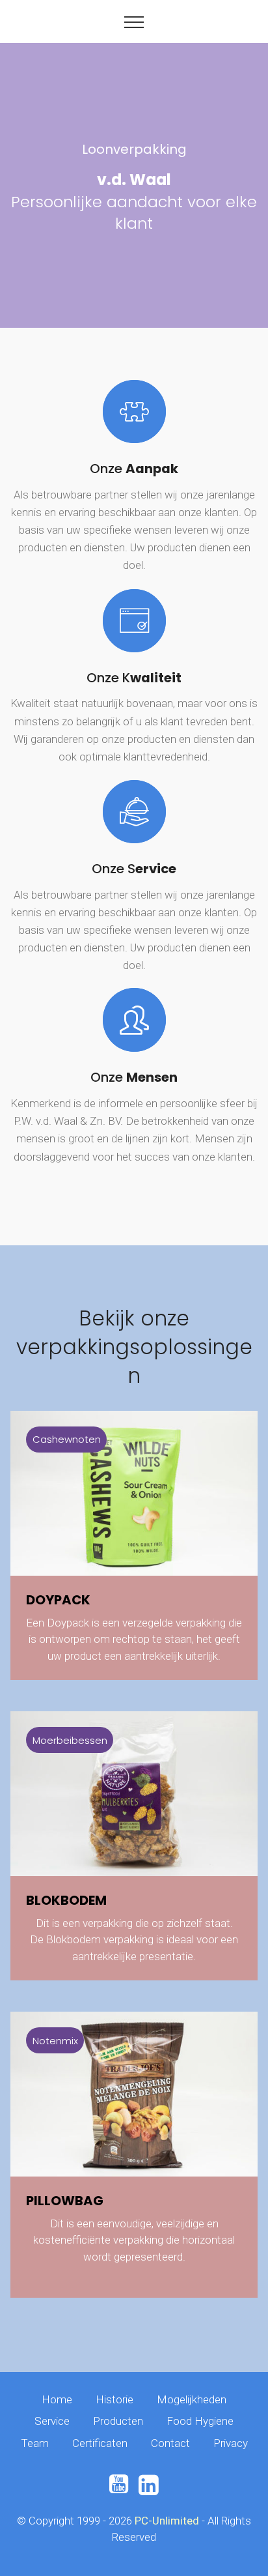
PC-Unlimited (167, 2521)
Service (52, 2421)
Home (57, 2399)
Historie (114, 2399)
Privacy (231, 2443)
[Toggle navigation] (134, 22)
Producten (118, 2421)
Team (35, 2443)
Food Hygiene (200, 2421)
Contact (170, 2443)
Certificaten (100, 2443)
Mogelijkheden (192, 2399)
